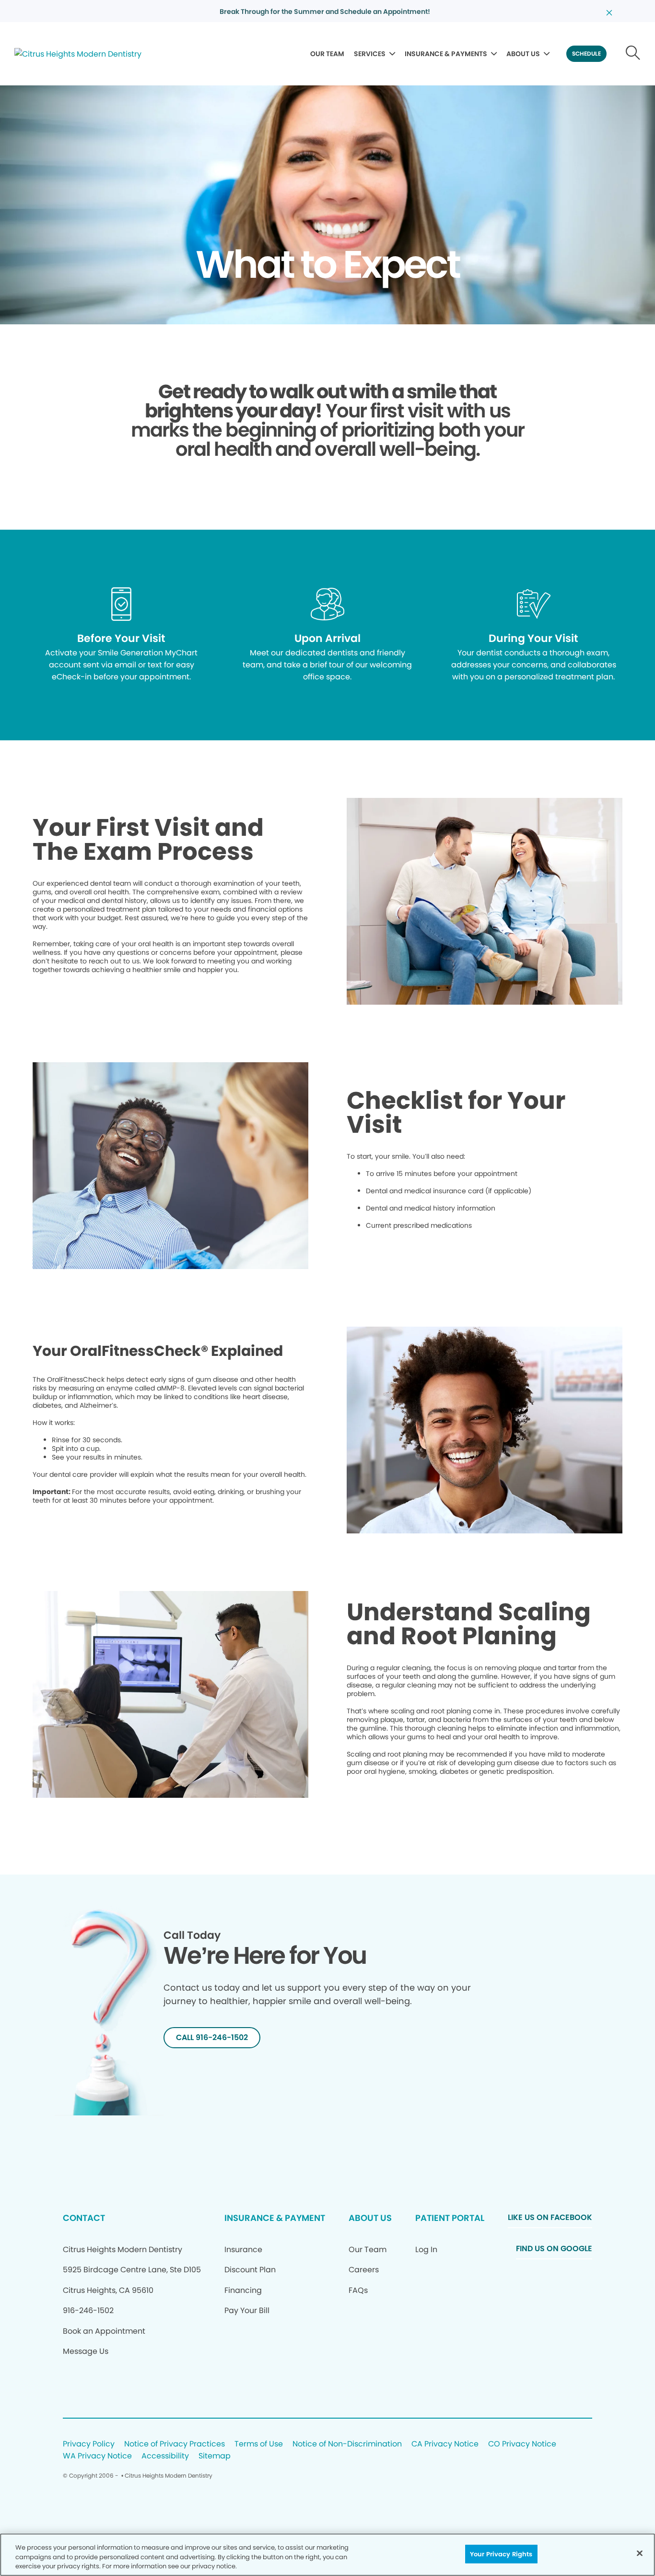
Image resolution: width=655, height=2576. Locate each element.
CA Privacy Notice (445, 2444)
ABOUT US (523, 54)
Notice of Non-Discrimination (347, 2444)
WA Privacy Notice (97, 2456)
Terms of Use (259, 2444)
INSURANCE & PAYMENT (275, 2218)
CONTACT (84, 2218)
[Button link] (633, 54)
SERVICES (370, 54)
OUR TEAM (327, 54)
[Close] (640, 2553)
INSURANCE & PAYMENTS (446, 54)
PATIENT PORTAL (450, 2218)
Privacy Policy (89, 2444)
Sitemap (215, 2456)
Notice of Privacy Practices (175, 2444)
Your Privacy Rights (501, 2554)
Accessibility (165, 2456)
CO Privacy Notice (522, 2444)
